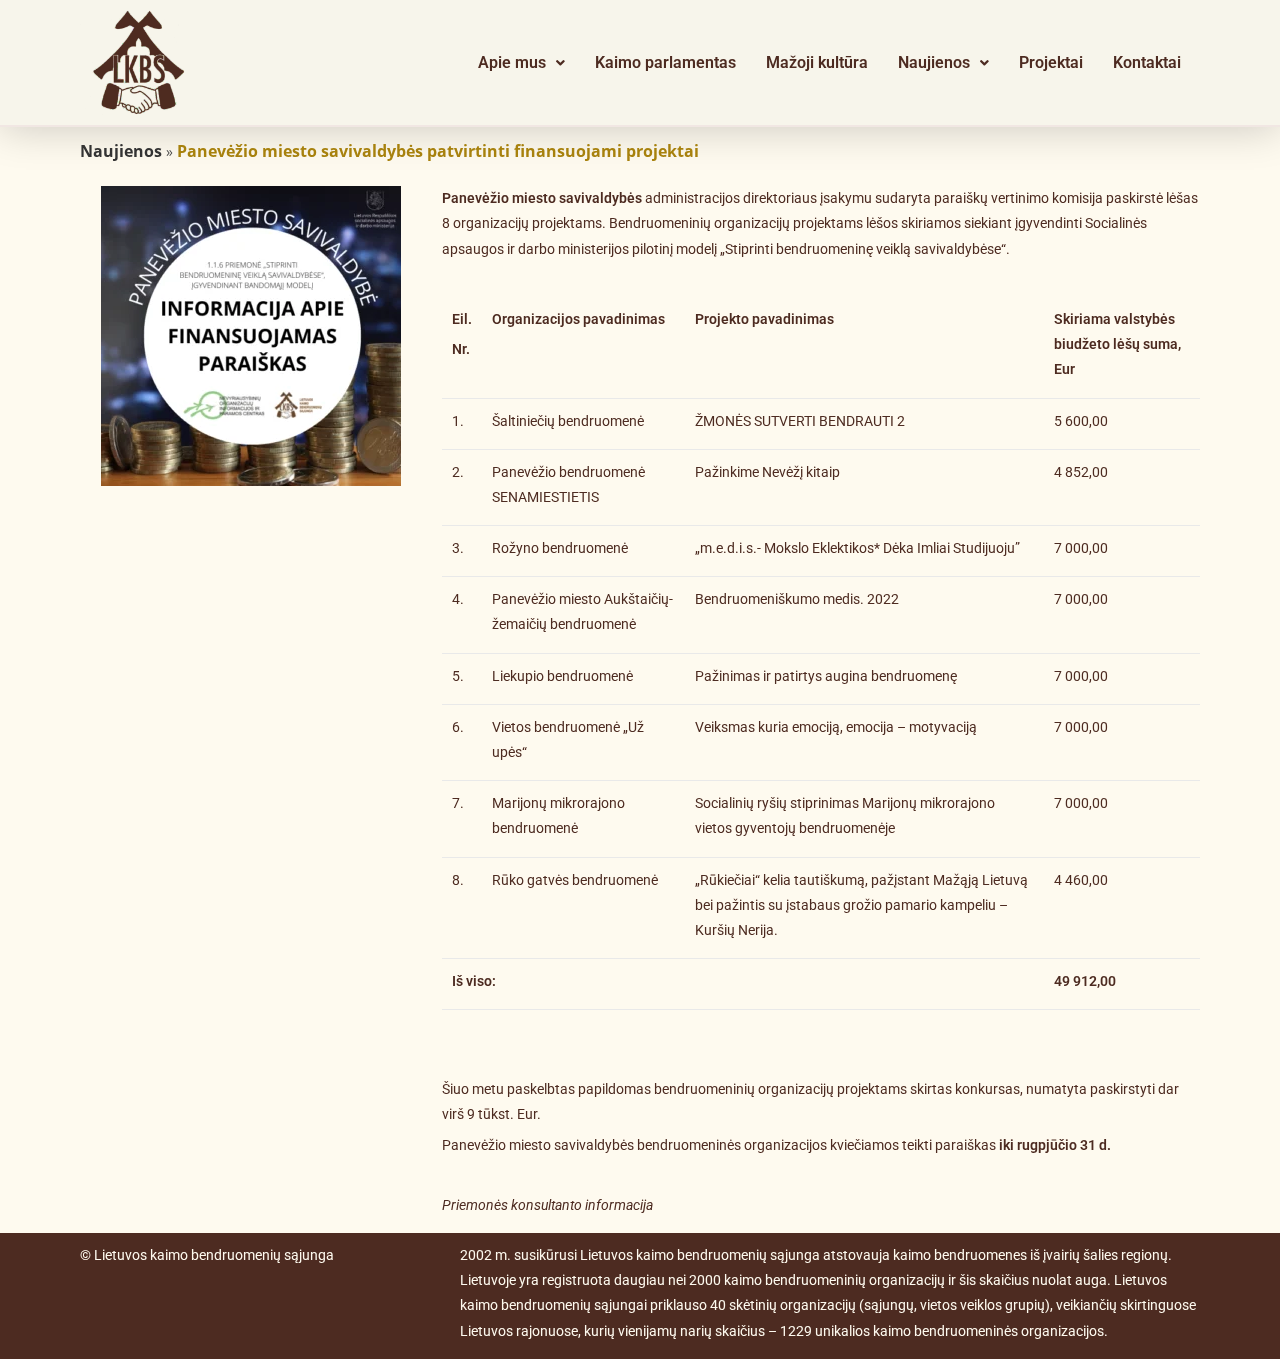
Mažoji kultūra (817, 62)
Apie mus (512, 62)
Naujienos (934, 62)
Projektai (1051, 62)
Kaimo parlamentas (665, 62)
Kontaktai (1147, 62)
